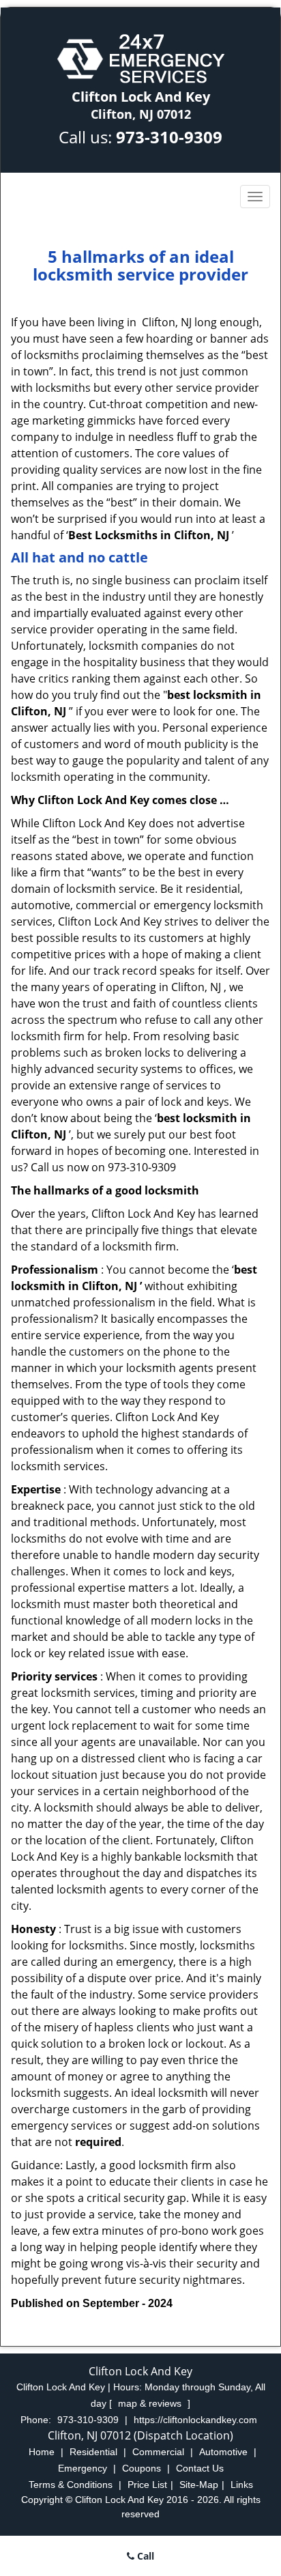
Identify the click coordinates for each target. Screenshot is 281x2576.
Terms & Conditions (71, 2485)
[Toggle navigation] (255, 197)
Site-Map (199, 2485)
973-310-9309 (169, 137)
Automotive (223, 2452)
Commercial (158, 2452)
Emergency (83, 2468)
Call (144, 2556)
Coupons (142, 2468)
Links (242, 2485)
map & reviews (151, 2403)
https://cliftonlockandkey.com (195, 2420)
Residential (93, 2452)
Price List (147, 2485)
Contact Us (200, 2468)
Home (42, 2452)
